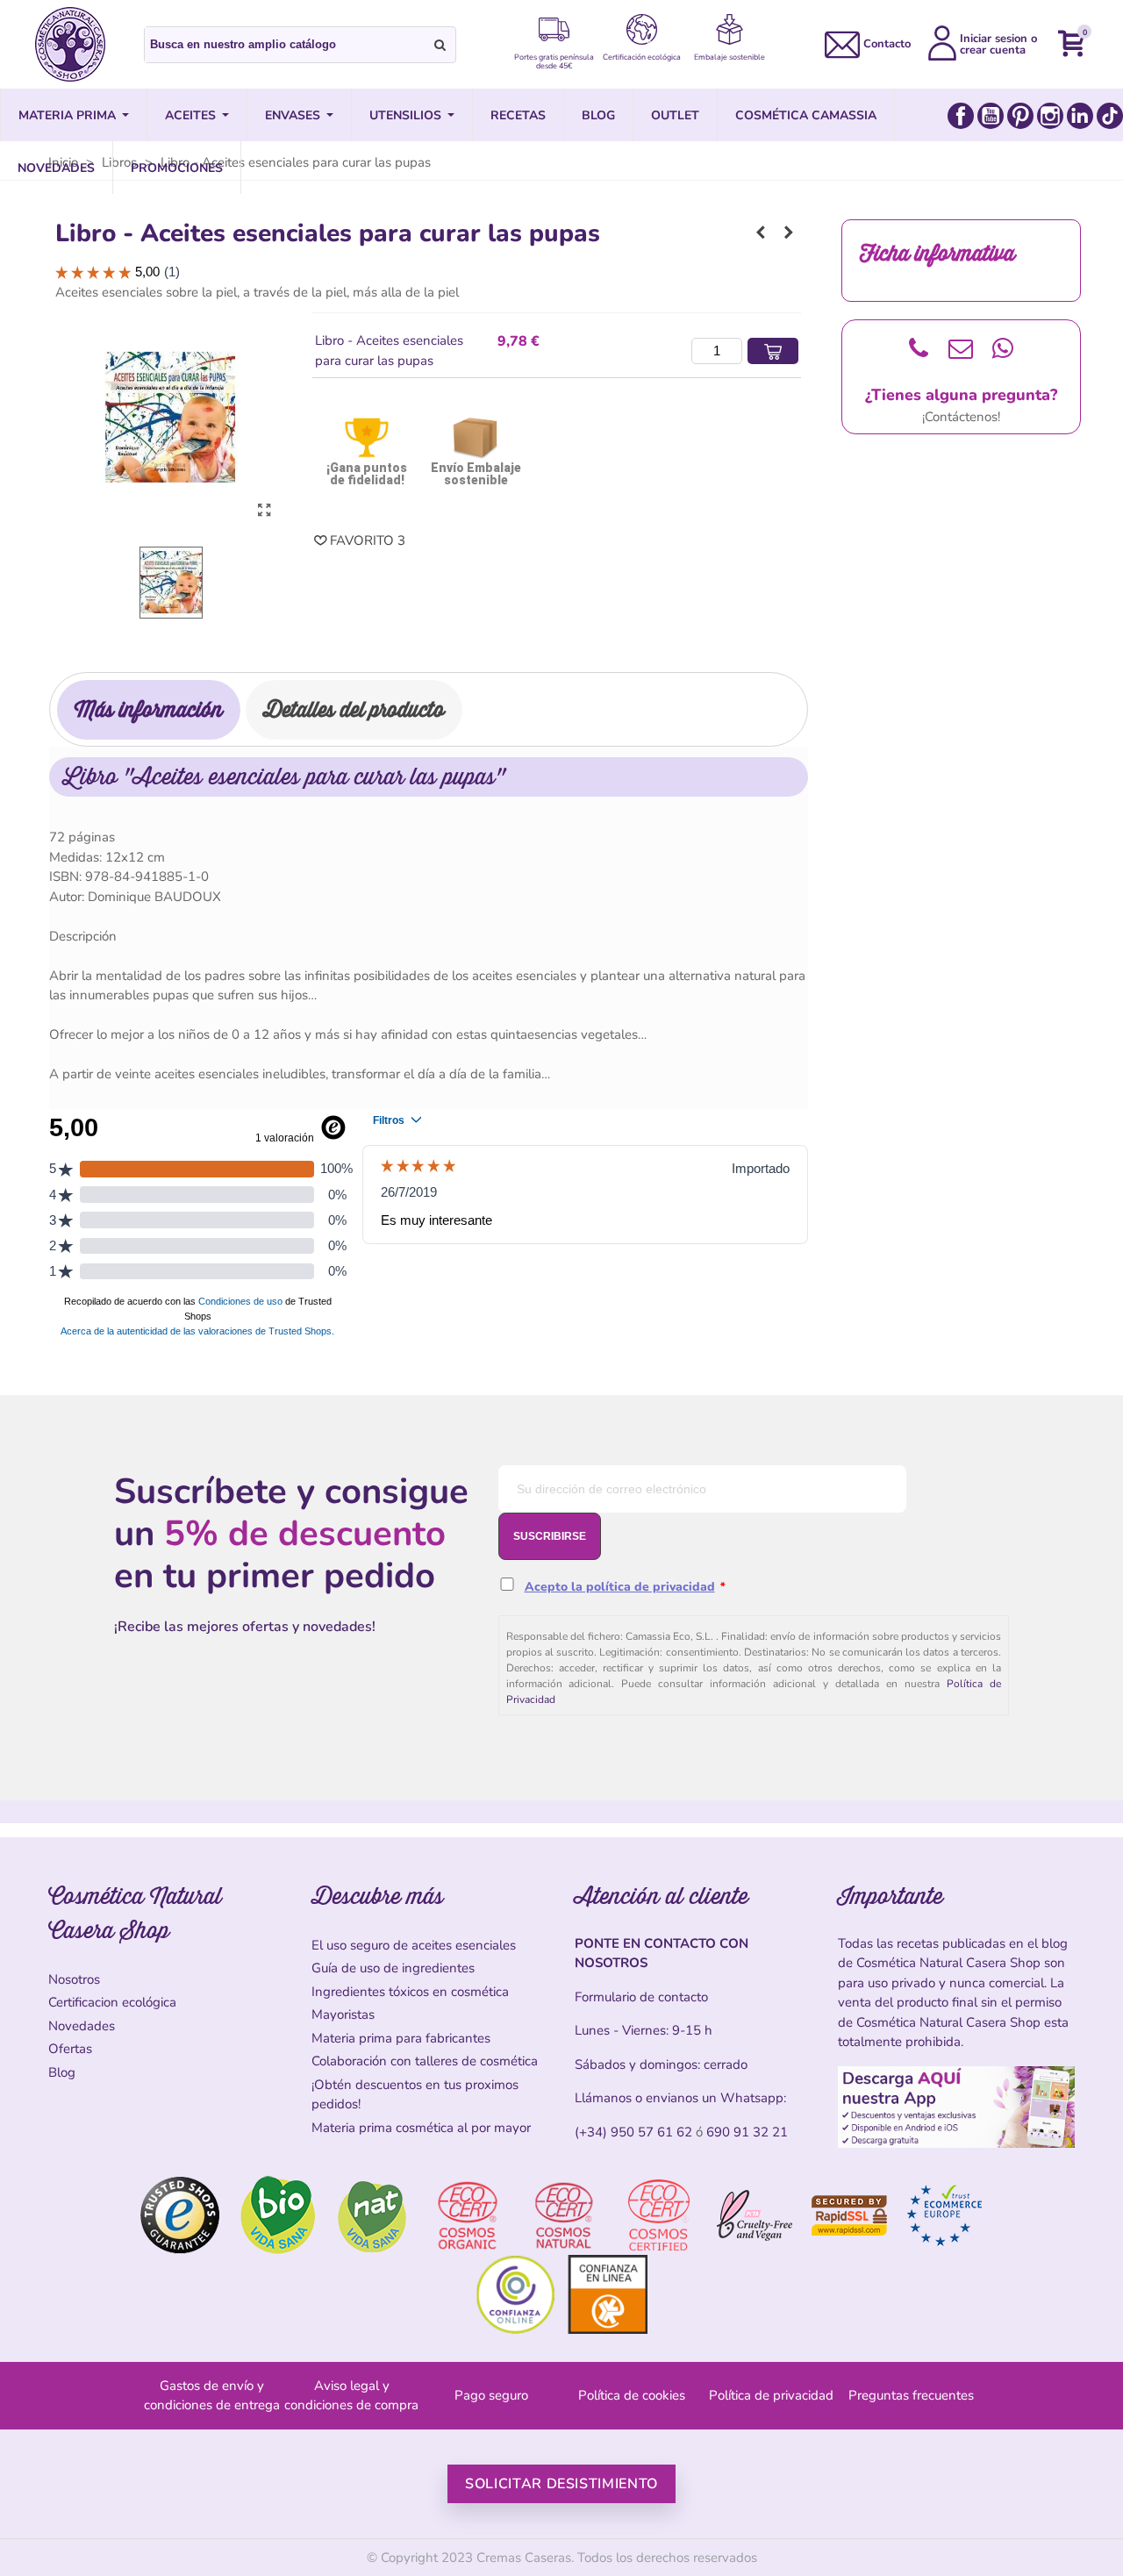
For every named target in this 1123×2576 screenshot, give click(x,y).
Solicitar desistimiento (561, 2484)
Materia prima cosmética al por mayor (421, 2128)
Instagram (1050, 116)
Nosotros (74, 1979)
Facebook (961, 116)
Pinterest (1020, 116)
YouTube (991, 116)
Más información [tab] (149, 709)
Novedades (82, 2026)
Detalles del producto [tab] (354, 709)
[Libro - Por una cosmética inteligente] (761, 233)
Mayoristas (343, 2014)
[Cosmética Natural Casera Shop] (70, 44)
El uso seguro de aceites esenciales (414, 1945)
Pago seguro (491, 2395)
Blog (62, 2072)
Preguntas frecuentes (911, 2395)
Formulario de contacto (641, 1997)
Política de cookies (632, 2395)
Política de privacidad (771, 2395)
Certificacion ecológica (112, 2002)
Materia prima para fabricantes (401, 2038)
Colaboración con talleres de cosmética (425, 2061)
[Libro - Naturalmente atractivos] (789, 233)
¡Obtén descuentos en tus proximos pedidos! (415, 2095)
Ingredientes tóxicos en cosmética (410, 1992)
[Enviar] (440, 45)
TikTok (1110, 116)
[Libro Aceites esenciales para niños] (264, 511)
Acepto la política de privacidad (620, 1587)
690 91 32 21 (747, 2132)
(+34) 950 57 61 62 (633, 2132)
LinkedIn (1080, 116)
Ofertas (70, 2049)
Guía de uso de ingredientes (393, 1968)
